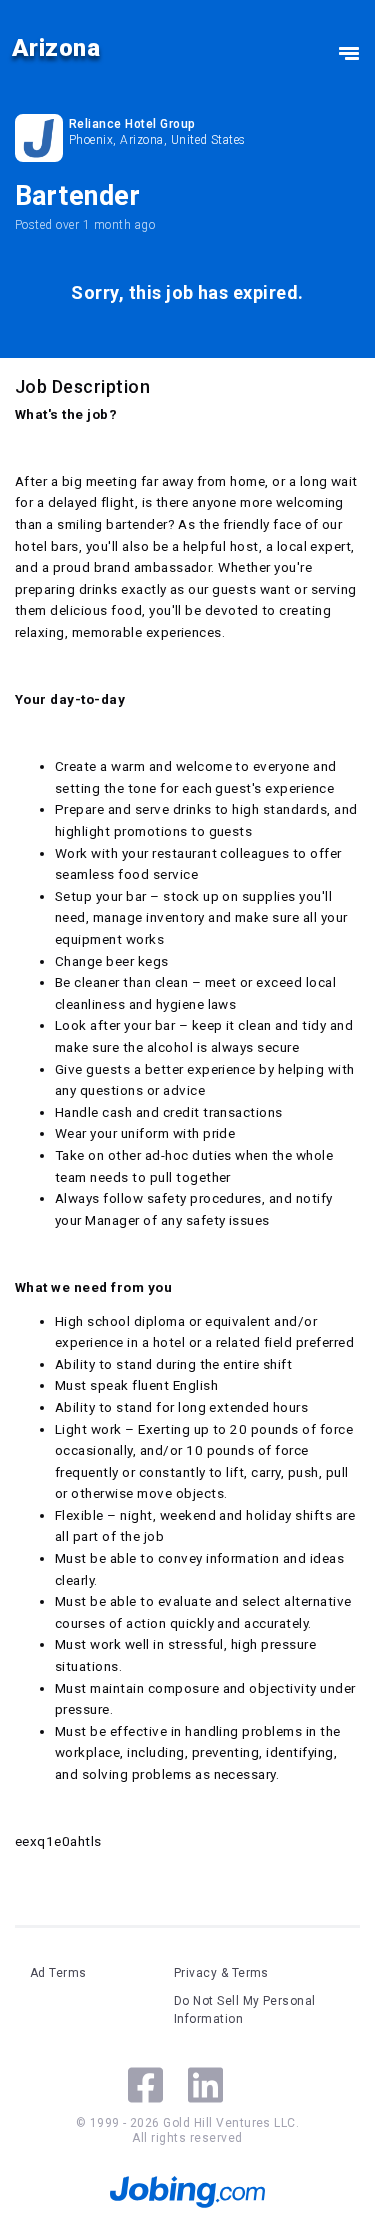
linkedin (205, 2085)
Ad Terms (58, 1973)
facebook (145, 2085)
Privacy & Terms (221, 1973)
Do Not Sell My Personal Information (245, 2010)
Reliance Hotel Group (132, 124)
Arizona (56, 48)
